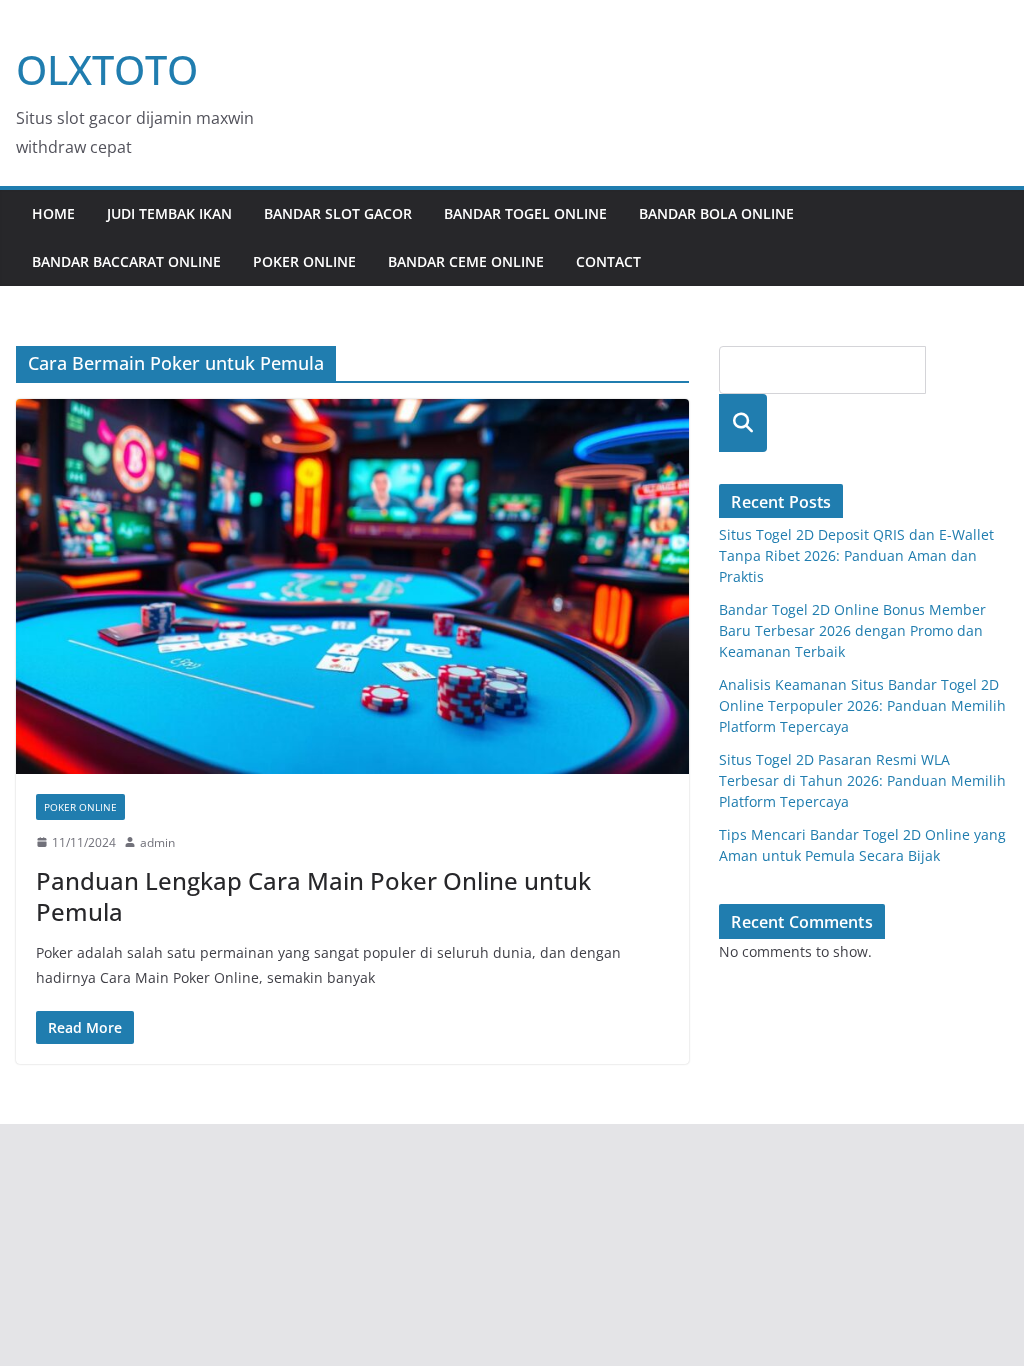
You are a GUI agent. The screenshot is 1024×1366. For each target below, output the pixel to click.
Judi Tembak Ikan (169, 213)
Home (53, 213)
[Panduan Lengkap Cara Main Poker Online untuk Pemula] (352, 586)
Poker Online (304, 261)
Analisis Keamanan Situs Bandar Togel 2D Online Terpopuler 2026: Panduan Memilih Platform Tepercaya (862, 705)
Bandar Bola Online (716, 213)
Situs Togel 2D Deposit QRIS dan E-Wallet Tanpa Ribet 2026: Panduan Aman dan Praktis (856, 555)
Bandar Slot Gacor (338, 213)
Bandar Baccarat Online (126, 261)
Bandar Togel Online (525, 213)
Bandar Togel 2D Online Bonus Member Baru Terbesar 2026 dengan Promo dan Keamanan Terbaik (852, 630)
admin (157, 842)
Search (743, 422)
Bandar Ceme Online (466, 261)
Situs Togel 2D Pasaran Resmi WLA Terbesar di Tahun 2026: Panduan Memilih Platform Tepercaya (862, 780)
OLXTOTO (107, 69)
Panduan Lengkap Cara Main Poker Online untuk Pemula (313, 896)
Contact (608, 261)
